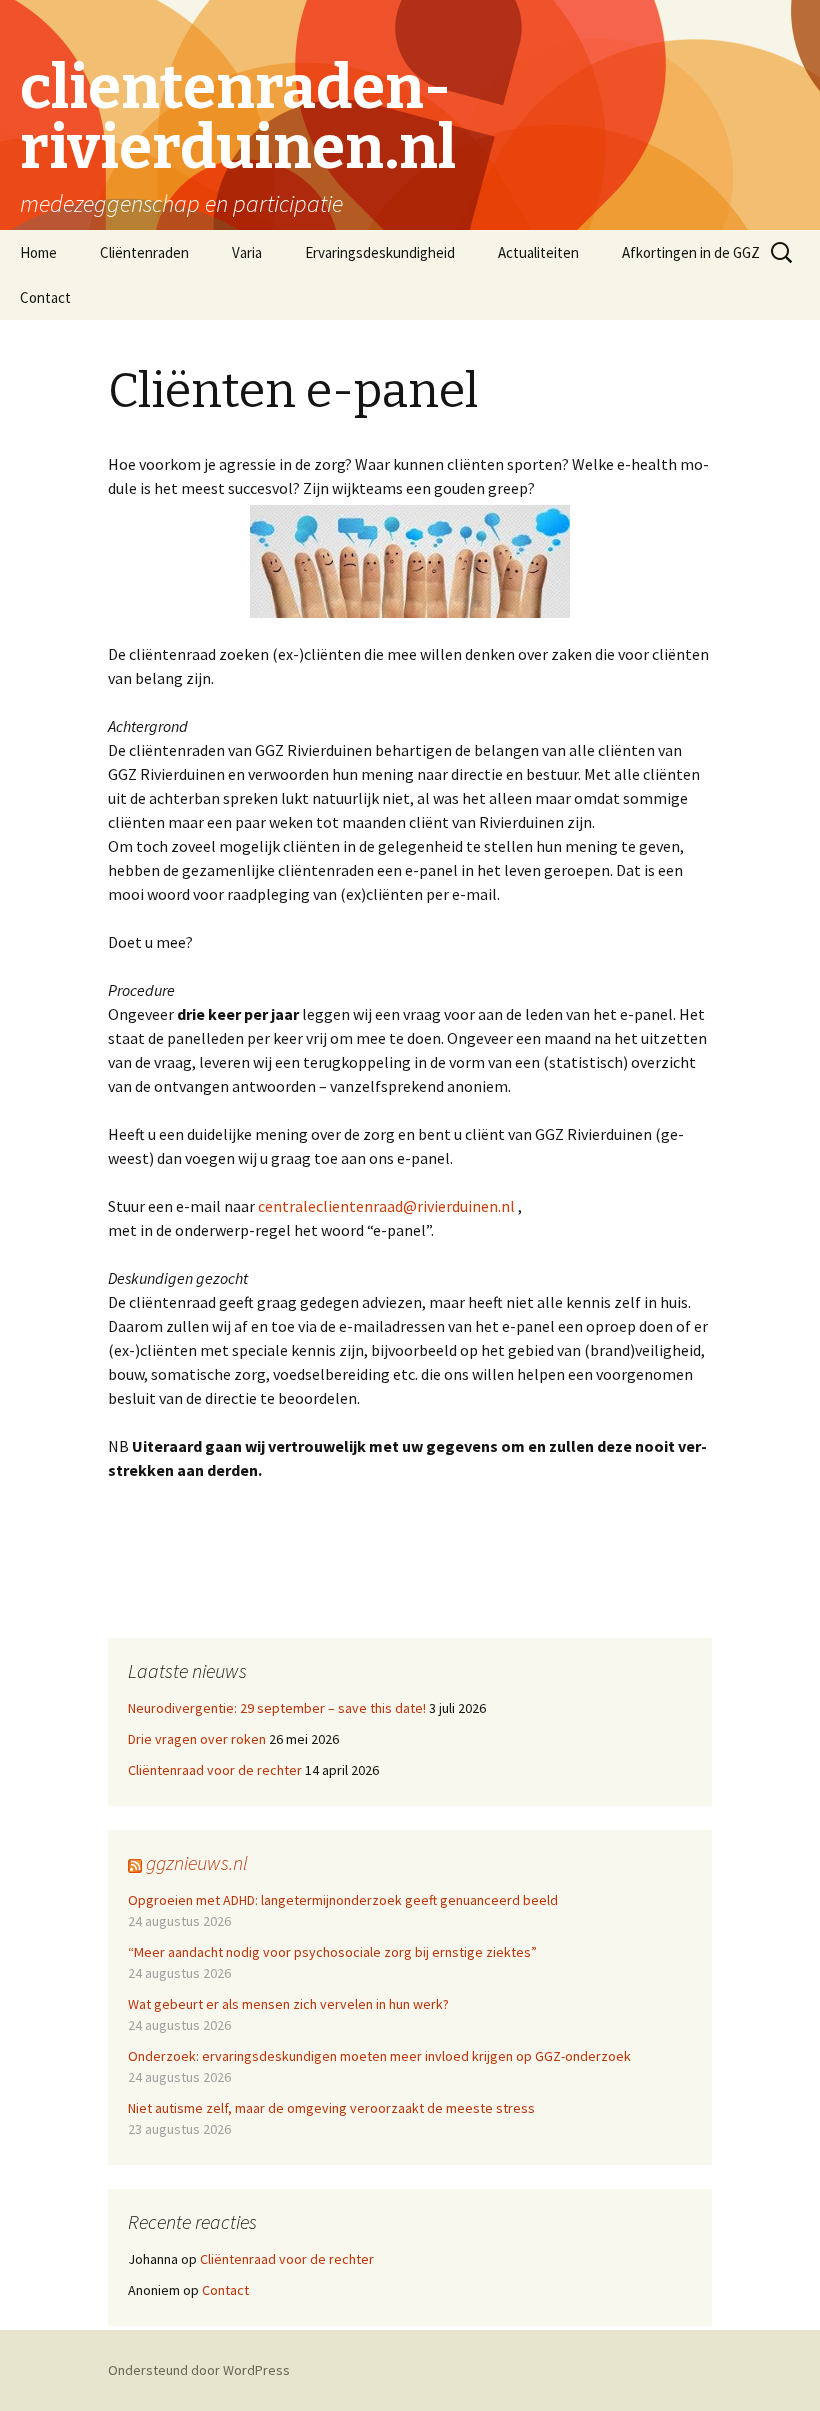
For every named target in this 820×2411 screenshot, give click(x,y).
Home (38, 252)
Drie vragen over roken (197, 1739)
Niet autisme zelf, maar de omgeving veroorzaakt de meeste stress (331, 2108)
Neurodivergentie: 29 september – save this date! (277, 1708)
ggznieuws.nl (197, 1862)
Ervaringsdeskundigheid (380, 252)
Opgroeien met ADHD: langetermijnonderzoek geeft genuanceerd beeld (343, 1900)
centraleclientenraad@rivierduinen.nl (386, 1206)
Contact (45, 297)
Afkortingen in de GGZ (691, 252)
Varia (247, 252)
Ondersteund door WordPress (199, 2370)
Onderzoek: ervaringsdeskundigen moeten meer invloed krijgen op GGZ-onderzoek (379, 2056)
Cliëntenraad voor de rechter (215, 1770)
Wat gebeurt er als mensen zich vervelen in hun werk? (288, 2004)
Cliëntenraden (144, 252)
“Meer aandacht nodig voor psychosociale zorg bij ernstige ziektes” (332, 1952)
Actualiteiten (538, 252)
